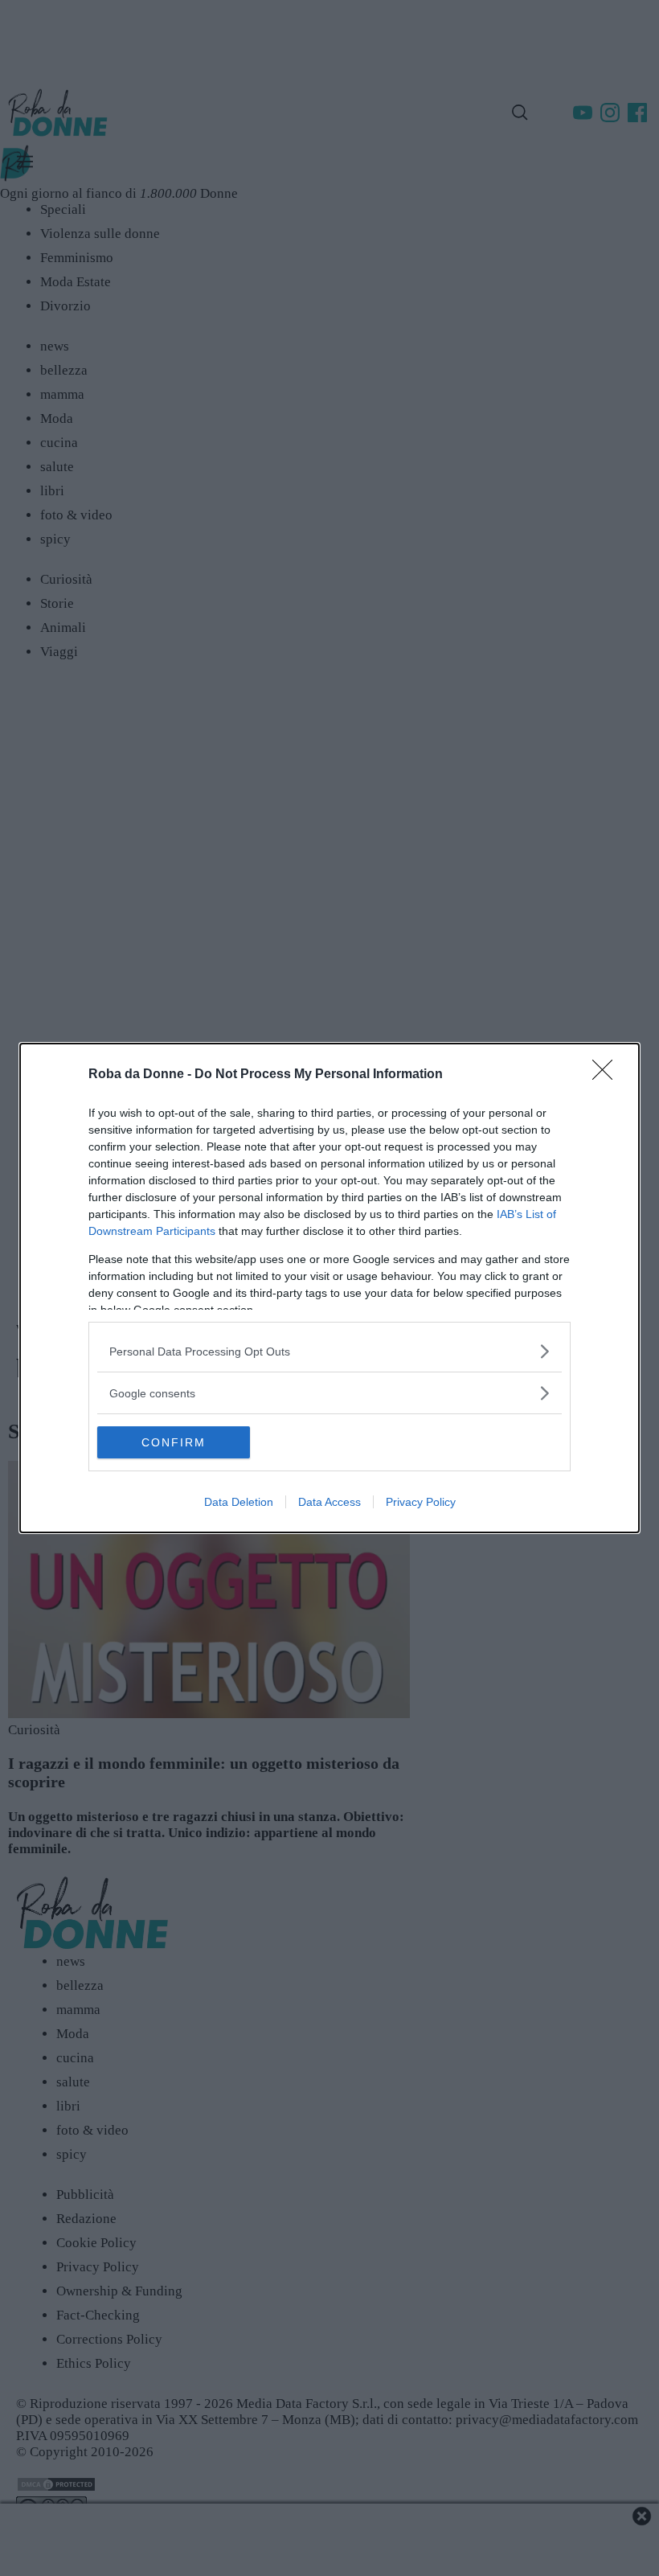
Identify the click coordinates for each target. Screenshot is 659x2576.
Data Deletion (239, 1502)
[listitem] (329, 1351)
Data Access (329, 1502)
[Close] (608, 1075)
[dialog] (329, 1288)
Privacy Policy (421, 1502)
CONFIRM (174, 1442)
